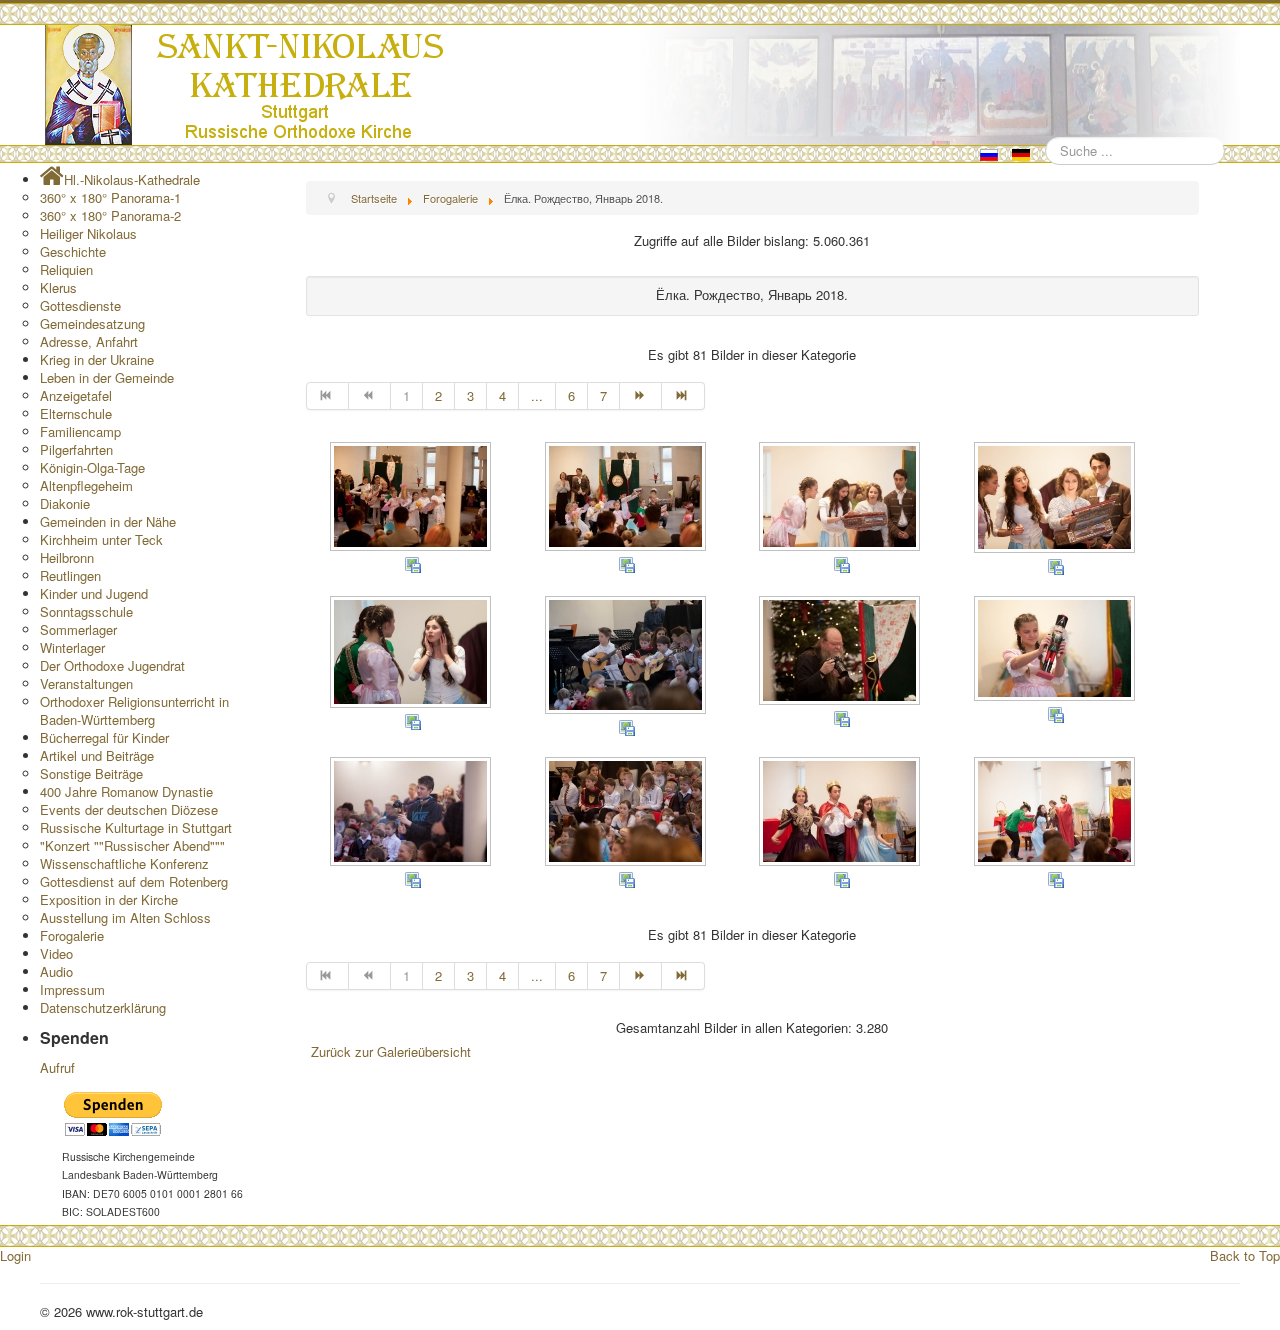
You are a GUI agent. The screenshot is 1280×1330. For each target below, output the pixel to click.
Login (15, 1255)
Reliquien (66, 269)
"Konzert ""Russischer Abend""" (132, 845)
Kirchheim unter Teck (101, 539)
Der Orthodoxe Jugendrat (112, 665)
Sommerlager (78, 629)
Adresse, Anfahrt (89, 341)
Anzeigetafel (76, 395)
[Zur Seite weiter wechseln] (641, 396)
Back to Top (1245, 1255)
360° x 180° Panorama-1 (110, 197)
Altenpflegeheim (86, 485)
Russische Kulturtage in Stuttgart (136, 827)
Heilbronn (67, 557)
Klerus (58, 287)
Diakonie (65, 503)
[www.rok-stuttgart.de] (642, 85)
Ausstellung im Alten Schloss (125, 917)
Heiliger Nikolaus (88, 233)
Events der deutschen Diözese (129, 809)
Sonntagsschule (86, 611)
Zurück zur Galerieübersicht (391, 1051)
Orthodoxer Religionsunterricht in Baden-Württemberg (134, 710)
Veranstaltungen (86, 683)
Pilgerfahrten (76, 449)
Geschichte (73, 251)
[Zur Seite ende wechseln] (683, 396)
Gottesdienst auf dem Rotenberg (134, 881)
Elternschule (76, 413)
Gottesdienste (80, 305)
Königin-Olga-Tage (92, 467)
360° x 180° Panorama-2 (110, 215)
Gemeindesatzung (92, 323)
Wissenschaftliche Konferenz (124, 863)
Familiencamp (80, 431)
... (537, 395)
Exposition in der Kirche (109, 899)
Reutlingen (70, 575)
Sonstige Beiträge (91, 773)
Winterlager (72, 647)
